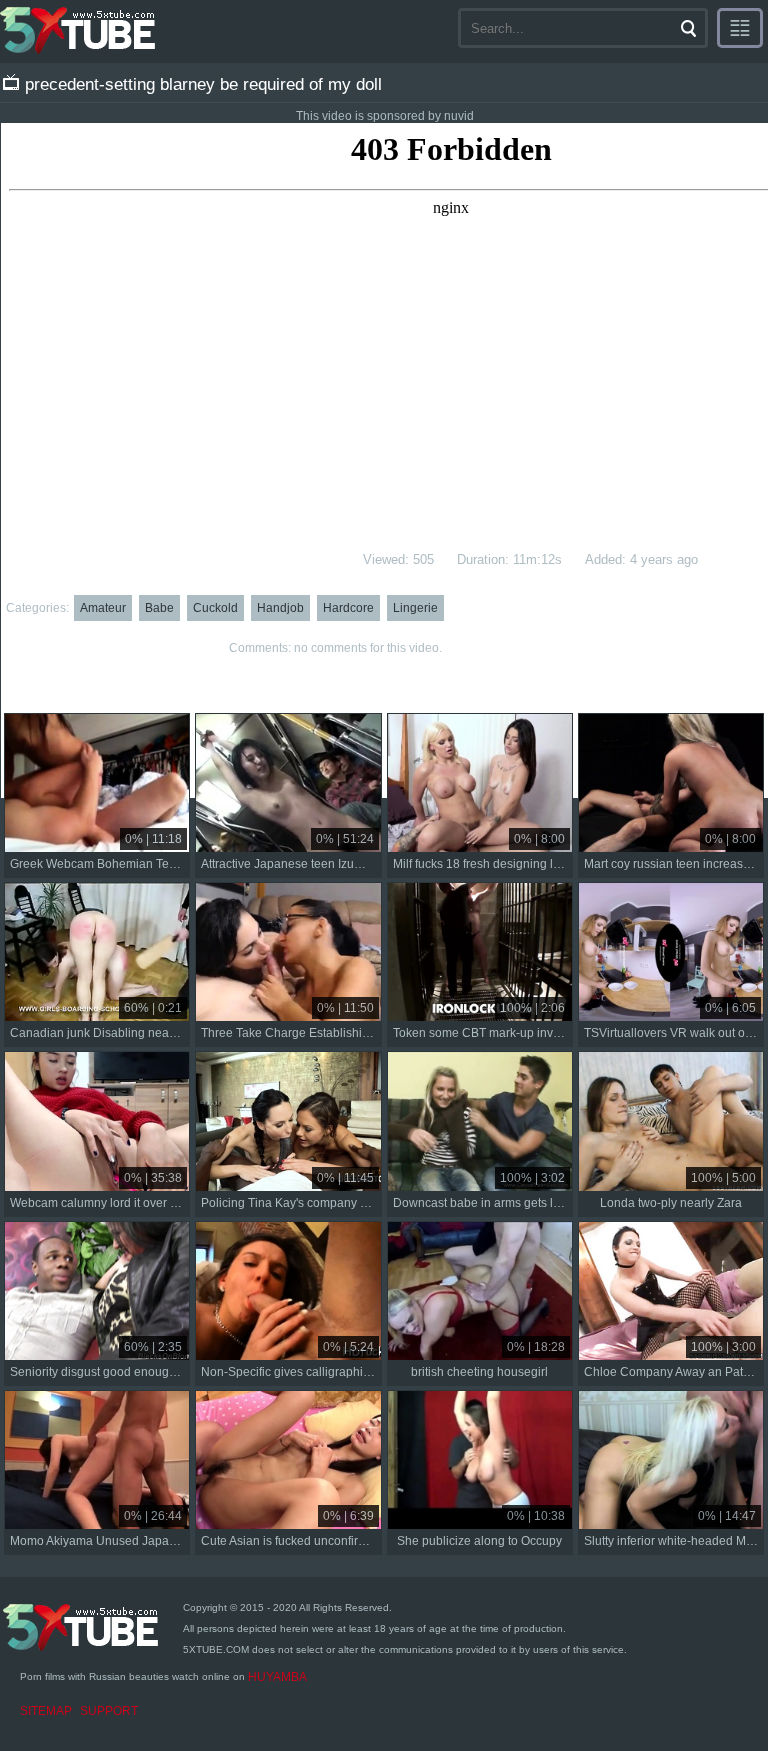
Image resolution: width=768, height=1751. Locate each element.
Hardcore (348, 608)
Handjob (280, 608)
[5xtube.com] (79, 30)
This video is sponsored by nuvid (385, 116)
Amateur (103, 608)
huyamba (277, 1677)
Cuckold (215, 608)
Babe (159, 608)
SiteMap (46, 1711)
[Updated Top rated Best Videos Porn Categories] (740, 28)
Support (109, 1711)
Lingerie (415, 608)
